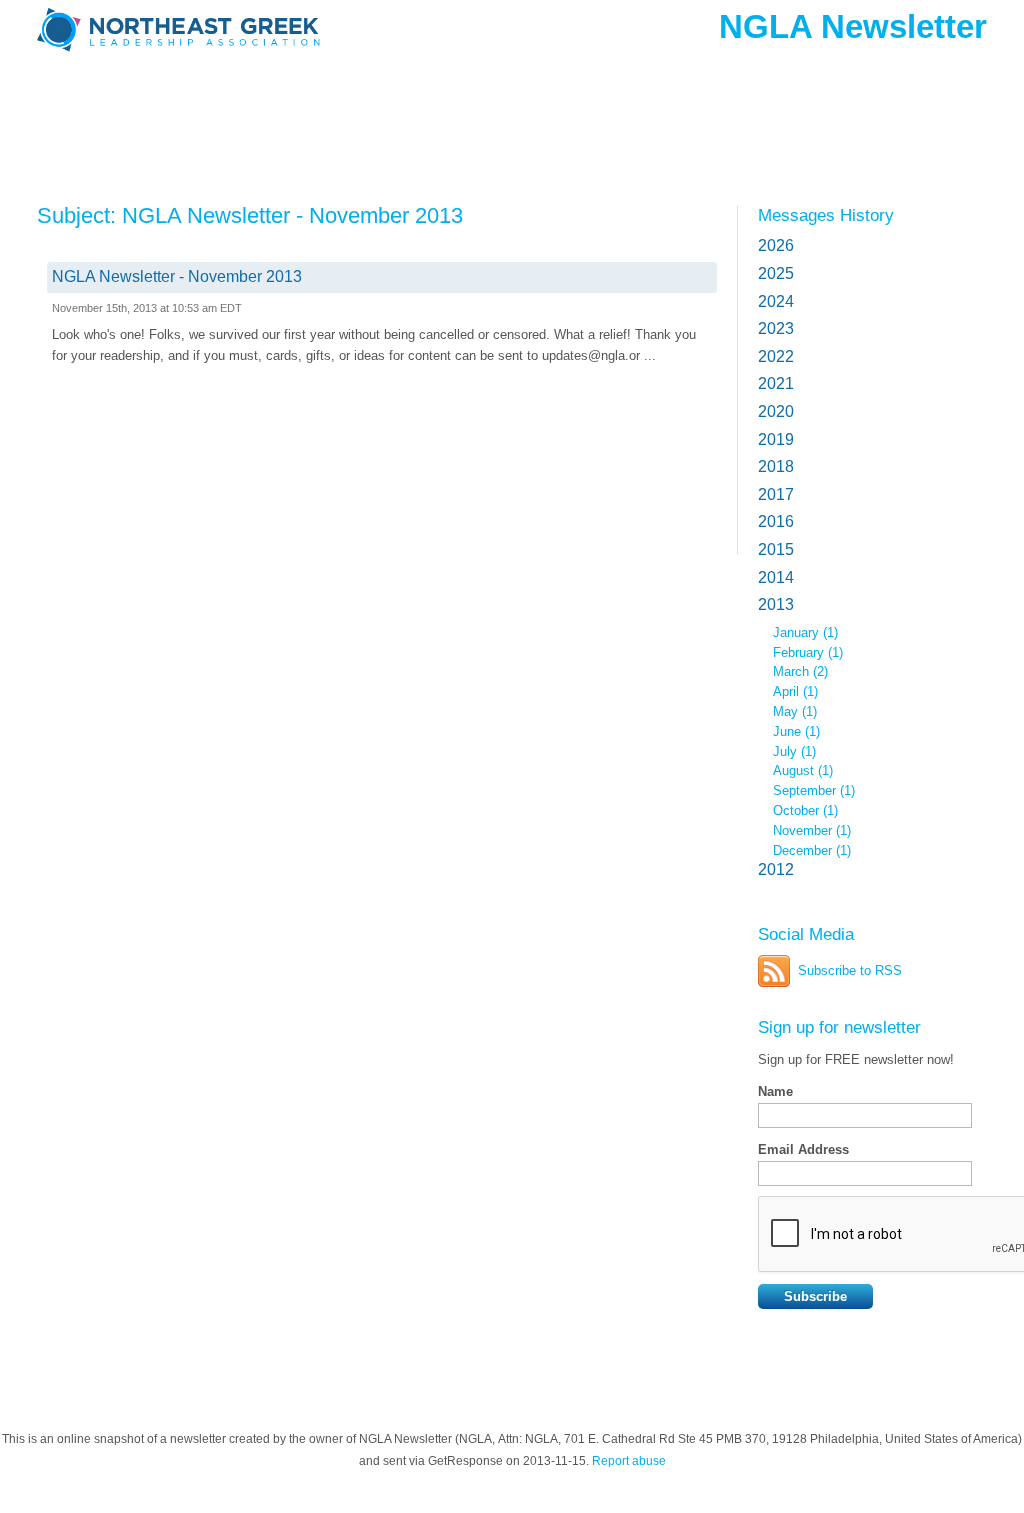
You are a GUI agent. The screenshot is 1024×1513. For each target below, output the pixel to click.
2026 (776, 245)
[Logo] (181, 62)
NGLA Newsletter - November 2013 (177, 276)
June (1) (796, 731)
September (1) (814, 790)
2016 (776, 521)
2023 (776, 328)
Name (775, 1091)
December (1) (812, 850)
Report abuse (629, 1461)
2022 (776, 356)
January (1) (805, 632)
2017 (776, 494)
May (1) (795, 711)
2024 (776, 301)
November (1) (812, 830)
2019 (776, 439)
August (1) (803, 770)
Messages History (826, 215)
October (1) (805, 810)
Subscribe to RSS (850, 970)
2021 (776, 383)
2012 (776, 869)
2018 (776, 466)
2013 (776, 604)
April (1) (795, 691)
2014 (776, 577)
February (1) (808, 652)
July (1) (794, 751)
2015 (776, 549)
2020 (776, 411)
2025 (776, 273)
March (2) (800, 671)
